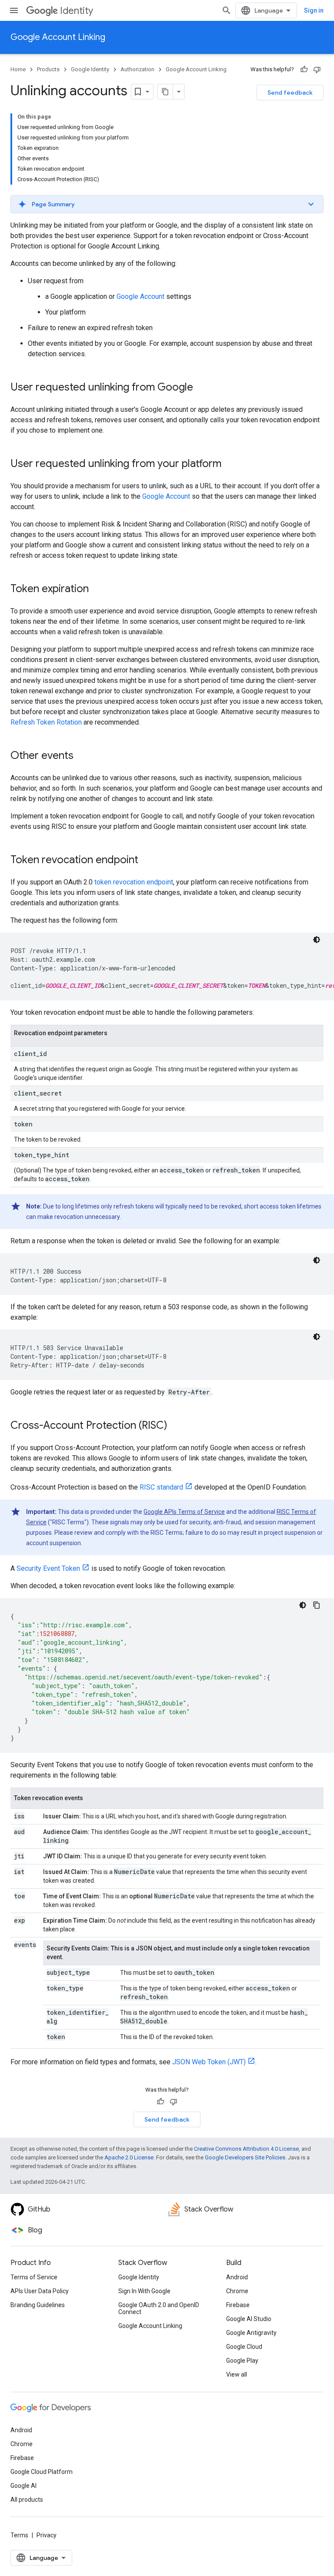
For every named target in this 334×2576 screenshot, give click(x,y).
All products (27, 2500)
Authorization (137, 69)
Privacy (47, 2535)
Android (237, 2277)
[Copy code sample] (317, 1605)
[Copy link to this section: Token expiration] (97, 589)
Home (18, 69)
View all (237, 2374)
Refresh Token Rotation (46, 722)
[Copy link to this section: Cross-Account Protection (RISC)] (176, 1426)
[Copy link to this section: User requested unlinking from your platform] (230, 464)
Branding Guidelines (38, 2305)
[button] (167, 204)
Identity (77, 11)
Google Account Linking (58, 37)
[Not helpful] (317, 70)
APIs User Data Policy (40, 2291)
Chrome (237, 2291)
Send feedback (290, 93)
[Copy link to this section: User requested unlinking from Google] (202, 388)
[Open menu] (14, 10)
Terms (19, 2535)
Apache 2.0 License (129, 2157)
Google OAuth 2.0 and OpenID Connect (159, 2308)
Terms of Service (34, 2277)
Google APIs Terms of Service (184, 1512)
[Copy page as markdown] (165, 92)
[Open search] (227, 10)
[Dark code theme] (317, 940)
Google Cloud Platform (42, 2472)
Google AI (23, 2486)
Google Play (242, 2361)
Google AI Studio (249, 2319)
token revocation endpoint (134, 882)
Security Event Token (48, 1568)
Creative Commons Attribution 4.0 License (246, 2149)
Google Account (140, 296)
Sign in (314, 10)
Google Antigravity (251, 2333)
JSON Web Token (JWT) (209, 2062)
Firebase (238, 2305)
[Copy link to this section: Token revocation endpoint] (147, 861)
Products (48, 69)
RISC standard (161, 1487)
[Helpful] (304, 70)
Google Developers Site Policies (245, 2157)
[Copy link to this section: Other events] (82, 756)
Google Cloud (244, 2347)
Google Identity (90, 69)
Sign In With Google (144, 2291)
